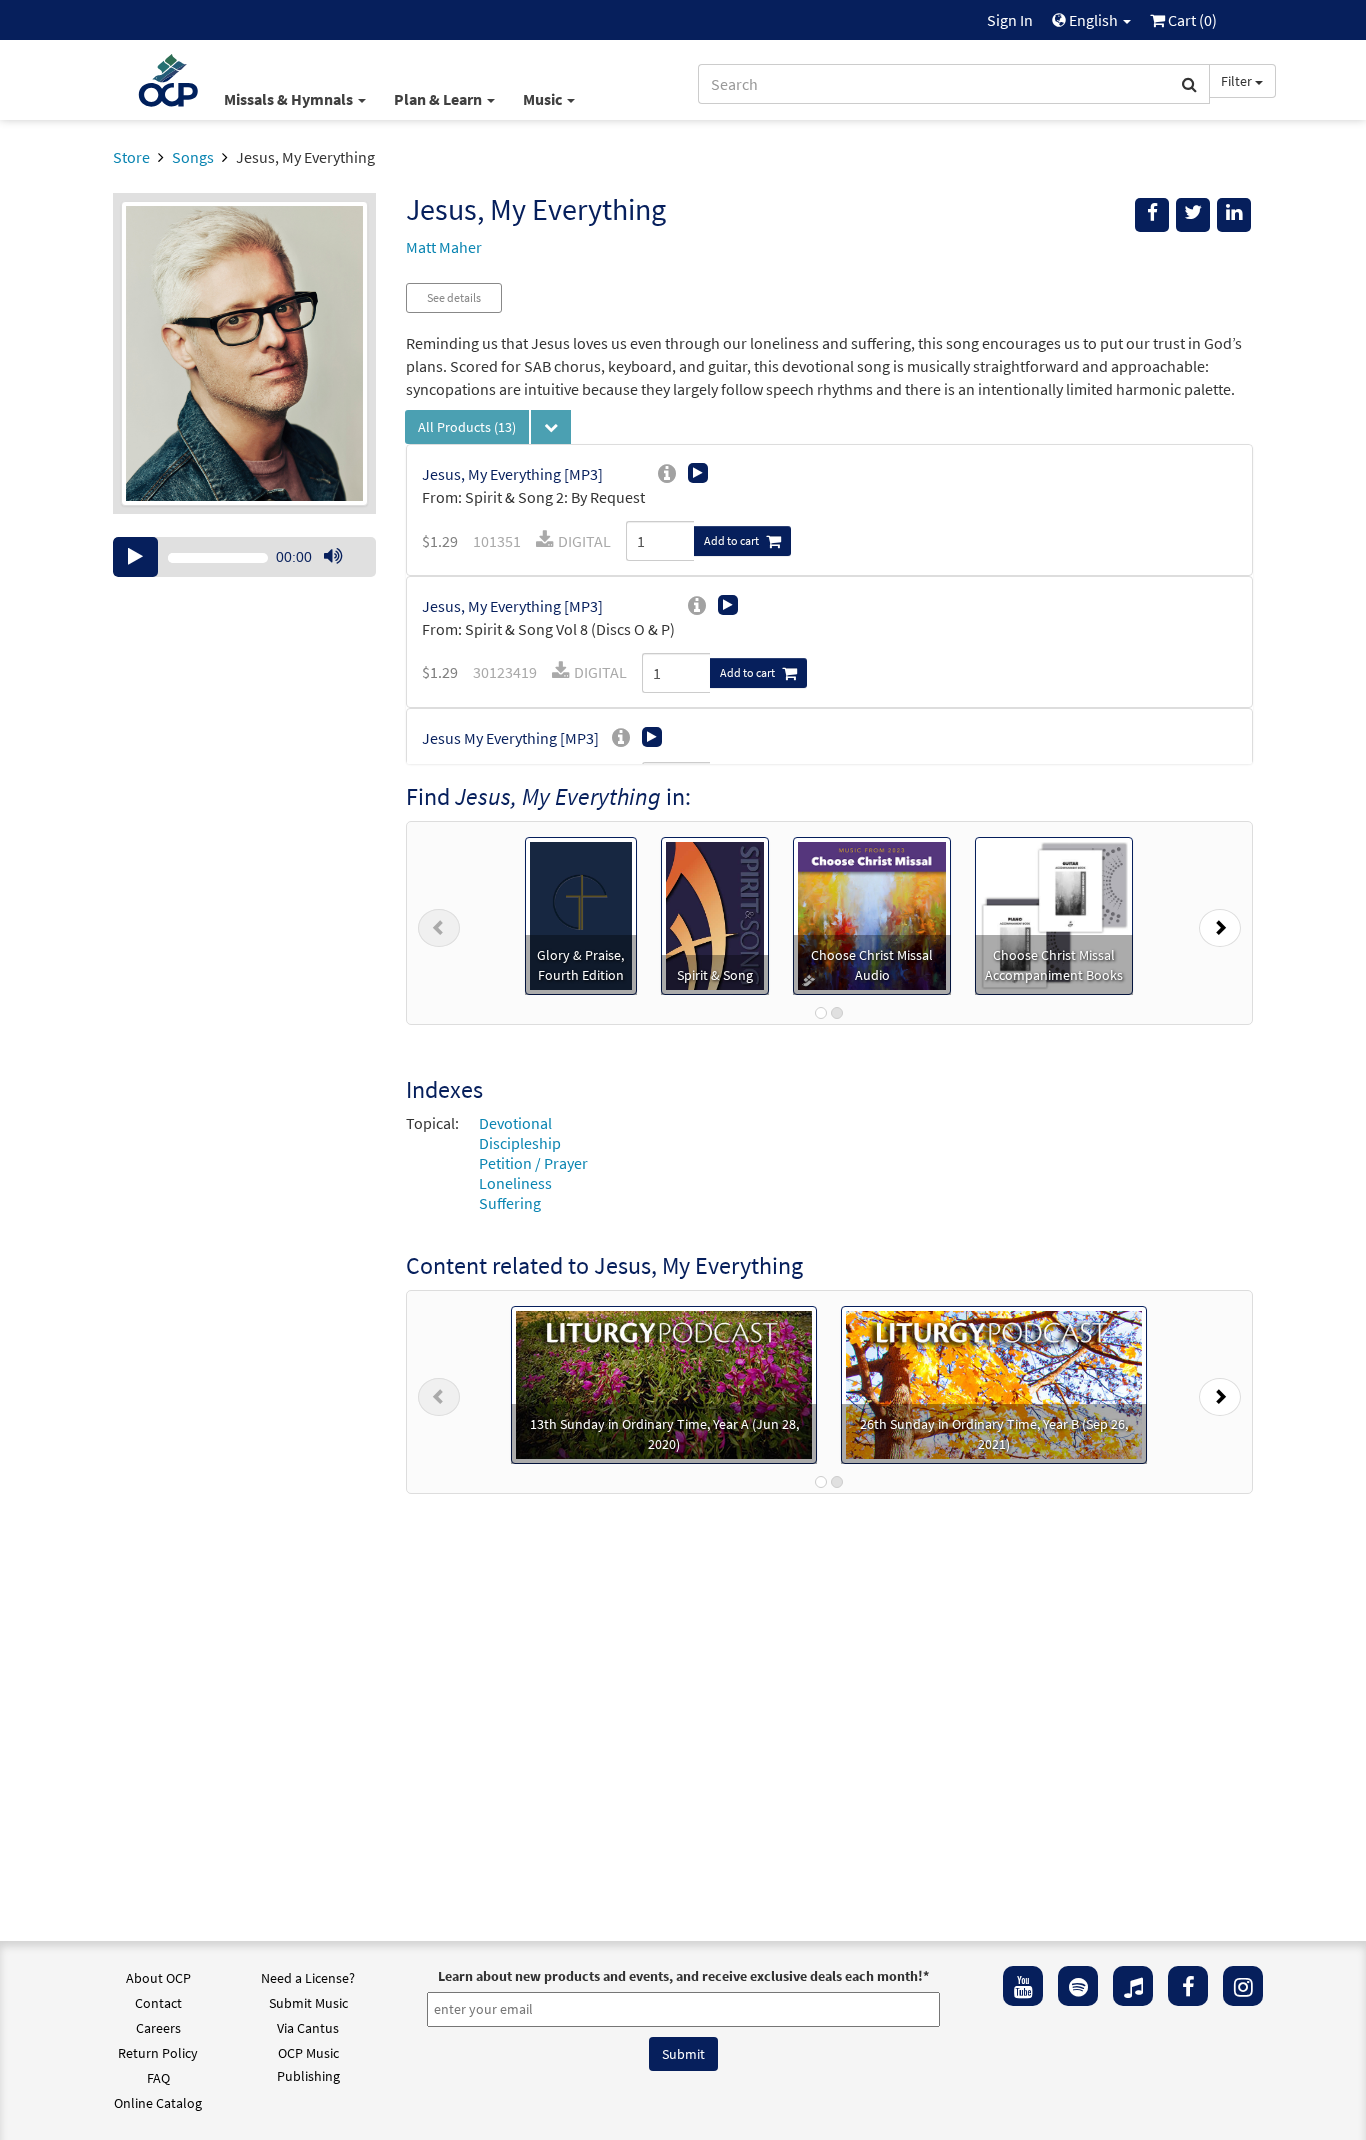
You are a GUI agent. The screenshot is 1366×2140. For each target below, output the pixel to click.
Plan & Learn (439, 99)
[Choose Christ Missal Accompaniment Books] (1054, 914)
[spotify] (1078, 1986)
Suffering (510, 1203)
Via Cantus (308, 2028)
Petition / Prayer (533, 1163)
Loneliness (515, 1183)
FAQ (158, 2078)
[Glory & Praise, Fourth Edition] (581, 914)
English (1093, 20)
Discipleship (520, 1143)
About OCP (158, 1978)
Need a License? (308, 1978)
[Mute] (333, 557)
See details (454, 297)
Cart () (1191, 20)
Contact (158, 2003)
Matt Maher (444, 247)
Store (131, 157)
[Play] (135, 557)
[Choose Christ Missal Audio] (872, 914)
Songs (193, 157)
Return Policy (158, 2053)
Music (544, 99)
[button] (439, 923)
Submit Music (308, 2003)
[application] (244, 557)
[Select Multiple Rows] (551, 427)
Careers (158, 2028)
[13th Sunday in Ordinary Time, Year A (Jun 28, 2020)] (664, 1382)
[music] (1133, 1986)
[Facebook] (1188, 1986)
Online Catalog (158, 2103)
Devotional (515, 1123)
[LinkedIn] (1234, 215)
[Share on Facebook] (1152, 215)
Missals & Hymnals (290, 99)
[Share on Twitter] (1193, 215)
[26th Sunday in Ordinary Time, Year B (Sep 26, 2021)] (994, 1382)
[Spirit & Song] (715, 914)
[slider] (343, 576)
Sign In (1010, 20)
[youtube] (1023, 1986)
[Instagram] (1243, 1986)
